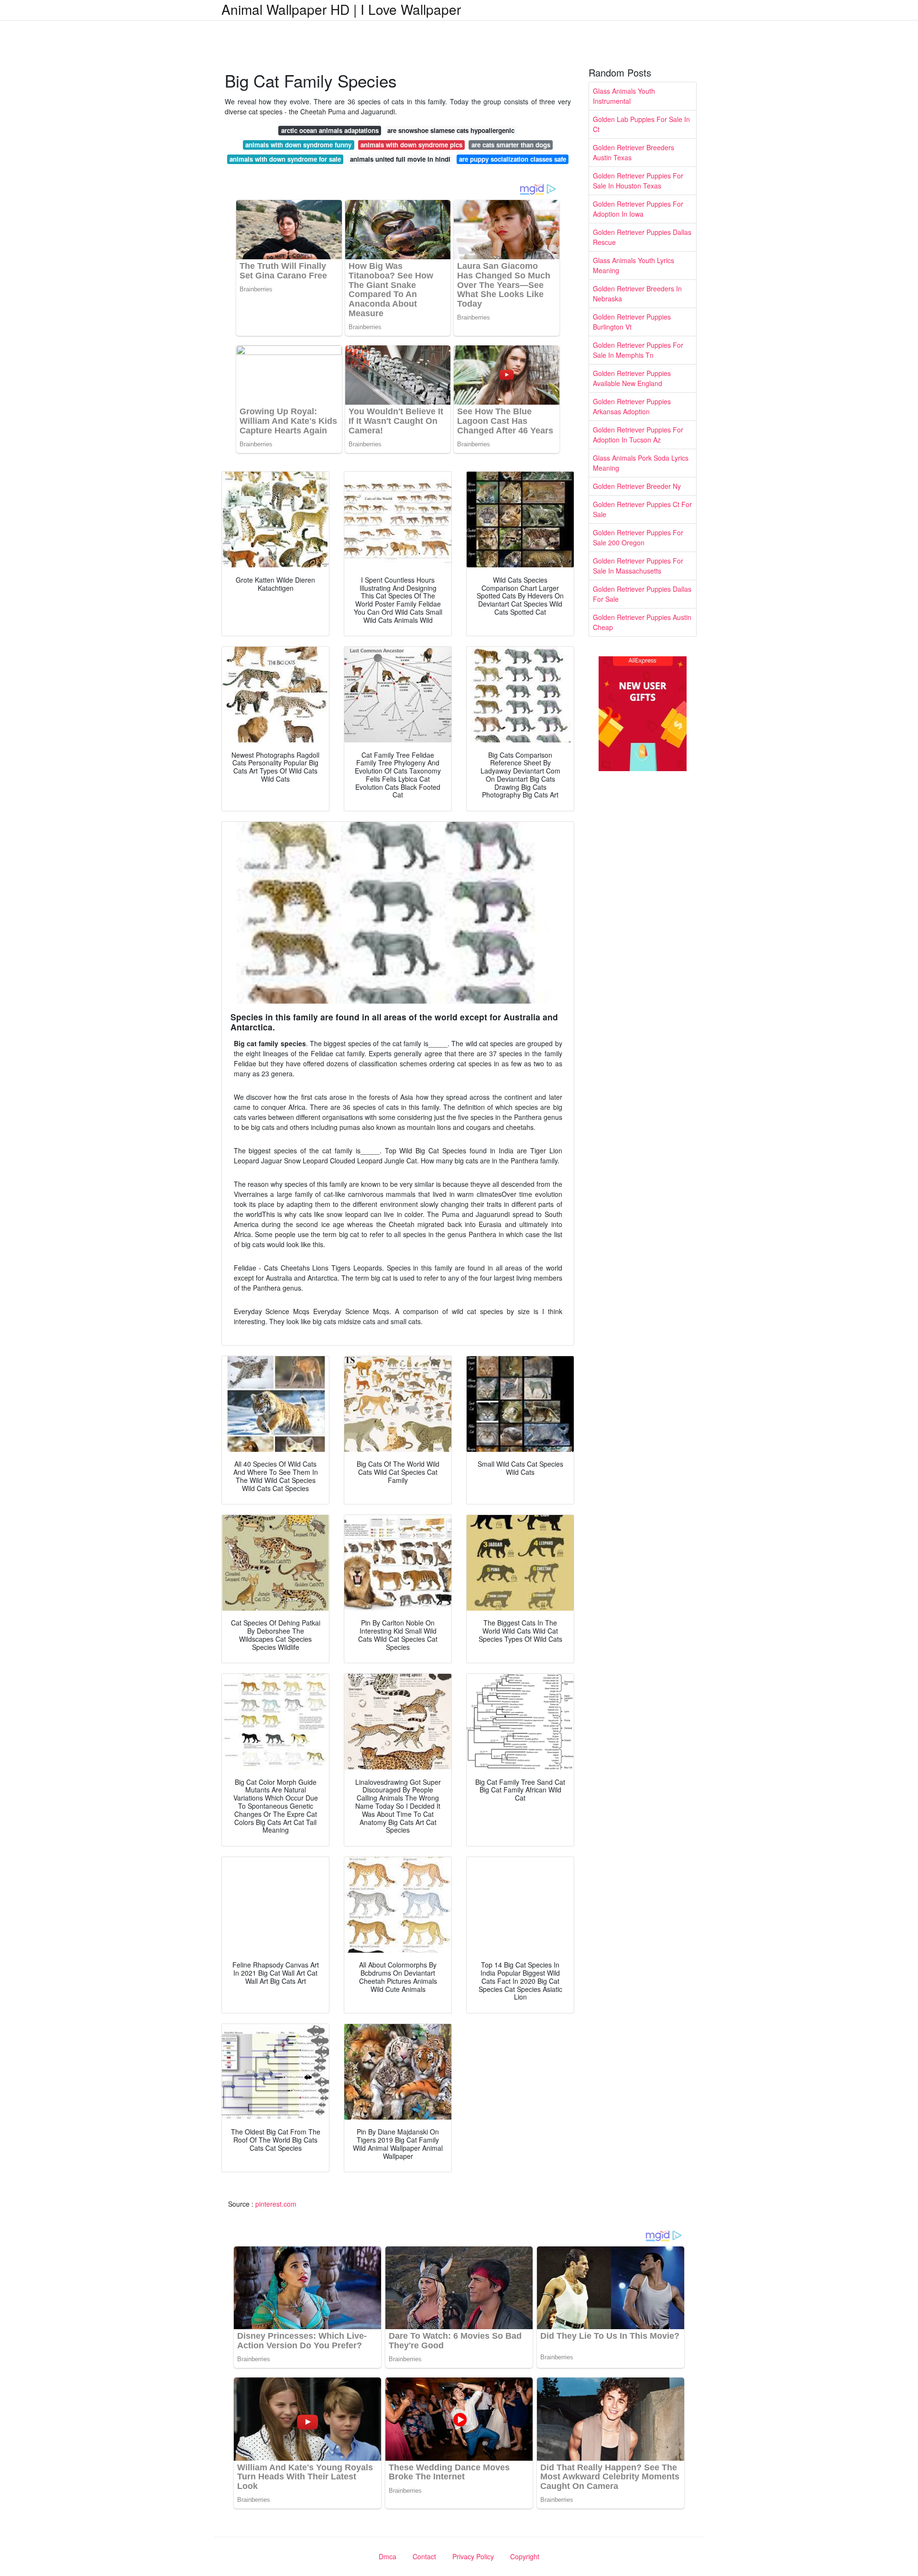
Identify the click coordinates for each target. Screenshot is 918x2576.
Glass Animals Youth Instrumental (624, 96)
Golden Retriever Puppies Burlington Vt (632, 322)
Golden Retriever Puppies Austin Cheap (642, 622)
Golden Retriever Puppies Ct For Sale (642, 509)
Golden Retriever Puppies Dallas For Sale (642, 594)
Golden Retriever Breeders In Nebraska (637, 293)
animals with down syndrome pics (411, 145)
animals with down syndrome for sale (285, 159)
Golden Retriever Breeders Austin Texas (634, 152)
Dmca (388, 2556)
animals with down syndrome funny (298, 145)
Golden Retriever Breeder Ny (637, 486)
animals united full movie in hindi (400, 159)
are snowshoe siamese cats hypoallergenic (451, 130)
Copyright (525, 2556)
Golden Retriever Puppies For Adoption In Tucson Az (638, 435)
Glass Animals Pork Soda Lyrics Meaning (641, 463)
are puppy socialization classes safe (513, 159)
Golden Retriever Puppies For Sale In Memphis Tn (638, 350)
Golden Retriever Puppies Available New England (632, 378)
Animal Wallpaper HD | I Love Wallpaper (341, 9)
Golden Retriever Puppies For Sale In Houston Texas (638, 181)
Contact (424, 2556)
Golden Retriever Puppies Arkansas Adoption (632, 406)
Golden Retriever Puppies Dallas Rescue (642, 237)
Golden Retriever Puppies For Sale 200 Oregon (638, 537)
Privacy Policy (473, 2556)
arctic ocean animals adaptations (330, 130)
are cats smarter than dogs (511, 145)
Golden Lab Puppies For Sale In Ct (641, 124)
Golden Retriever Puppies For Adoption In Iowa (638, 209)
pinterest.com (276, 2204)
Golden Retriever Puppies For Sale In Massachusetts (638, 566)
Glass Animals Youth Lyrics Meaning (634, 265)
